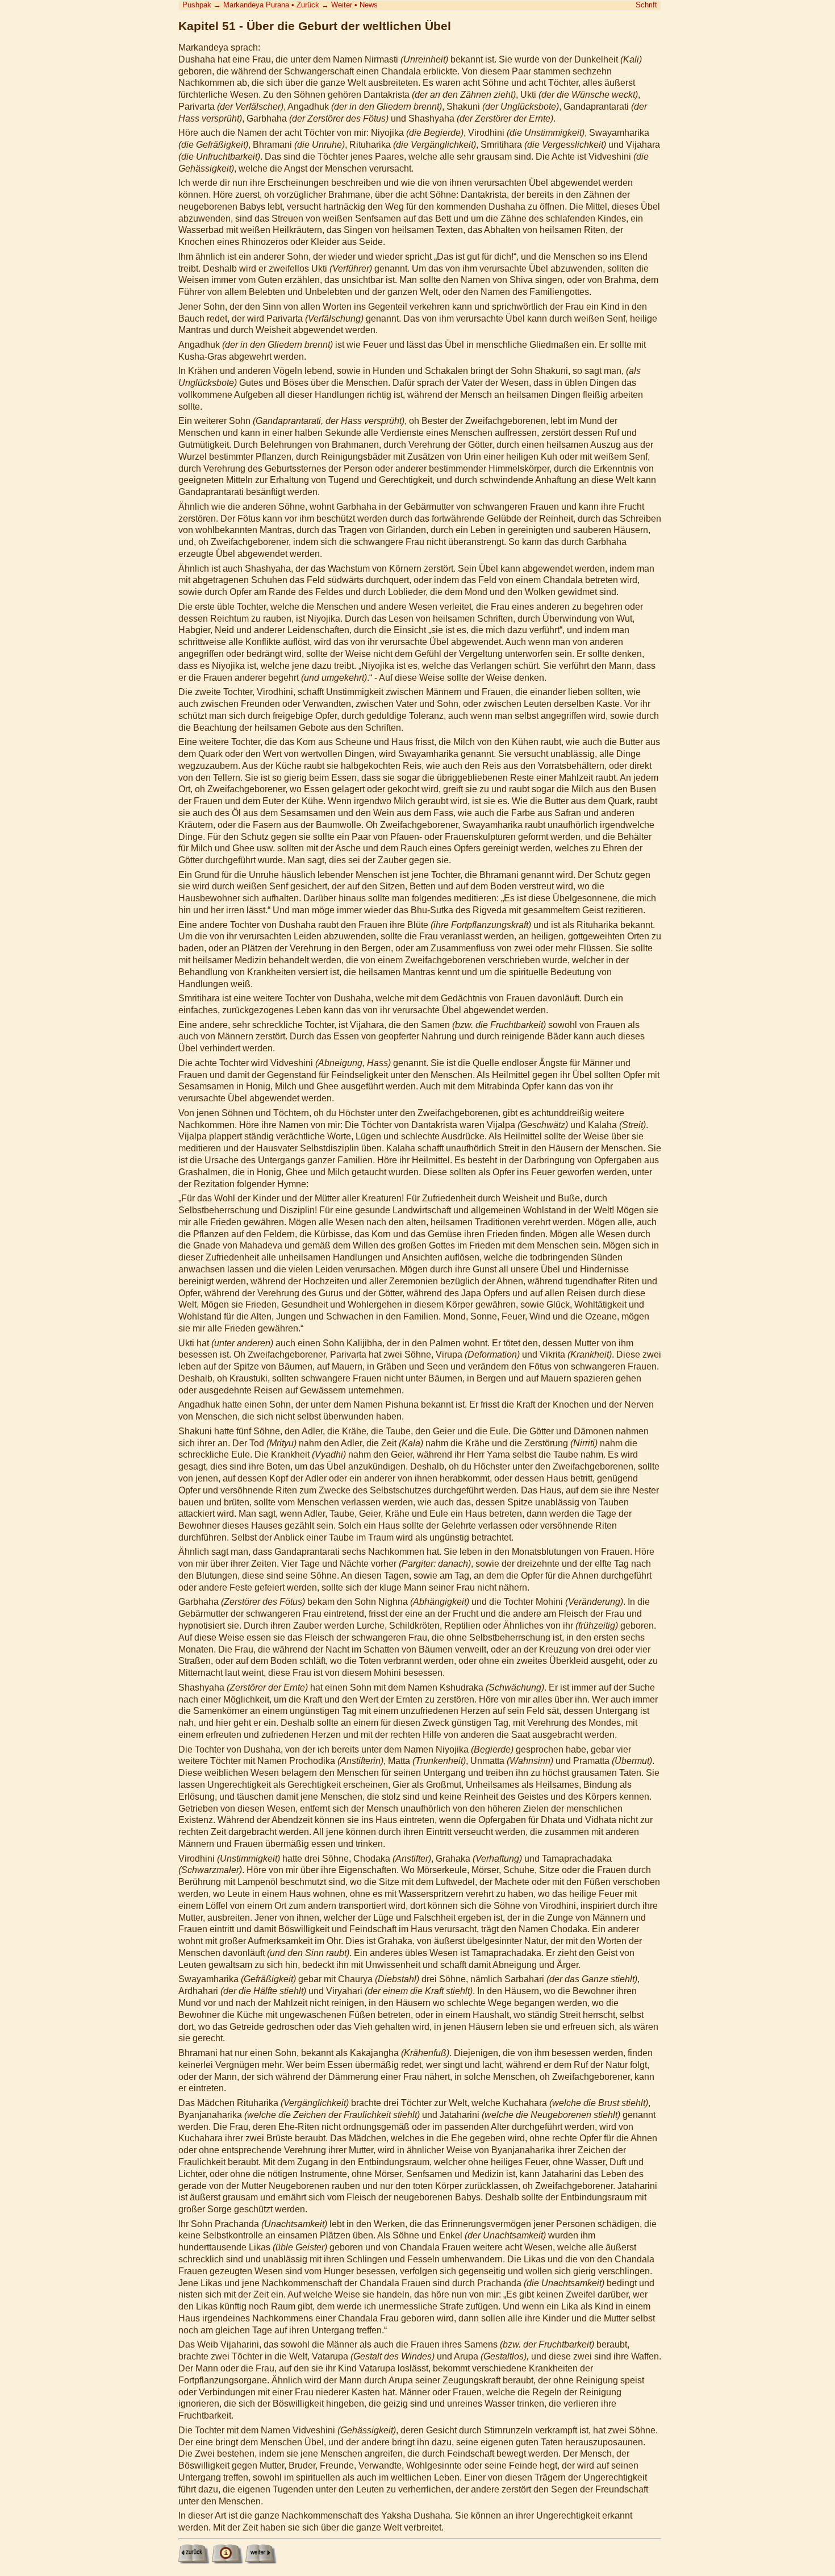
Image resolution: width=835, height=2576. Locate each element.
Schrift (646, 5)
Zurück (308, 5)
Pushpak (197, 5)
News (369, 5)
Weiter (342, 5)
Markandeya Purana (256, 5)
